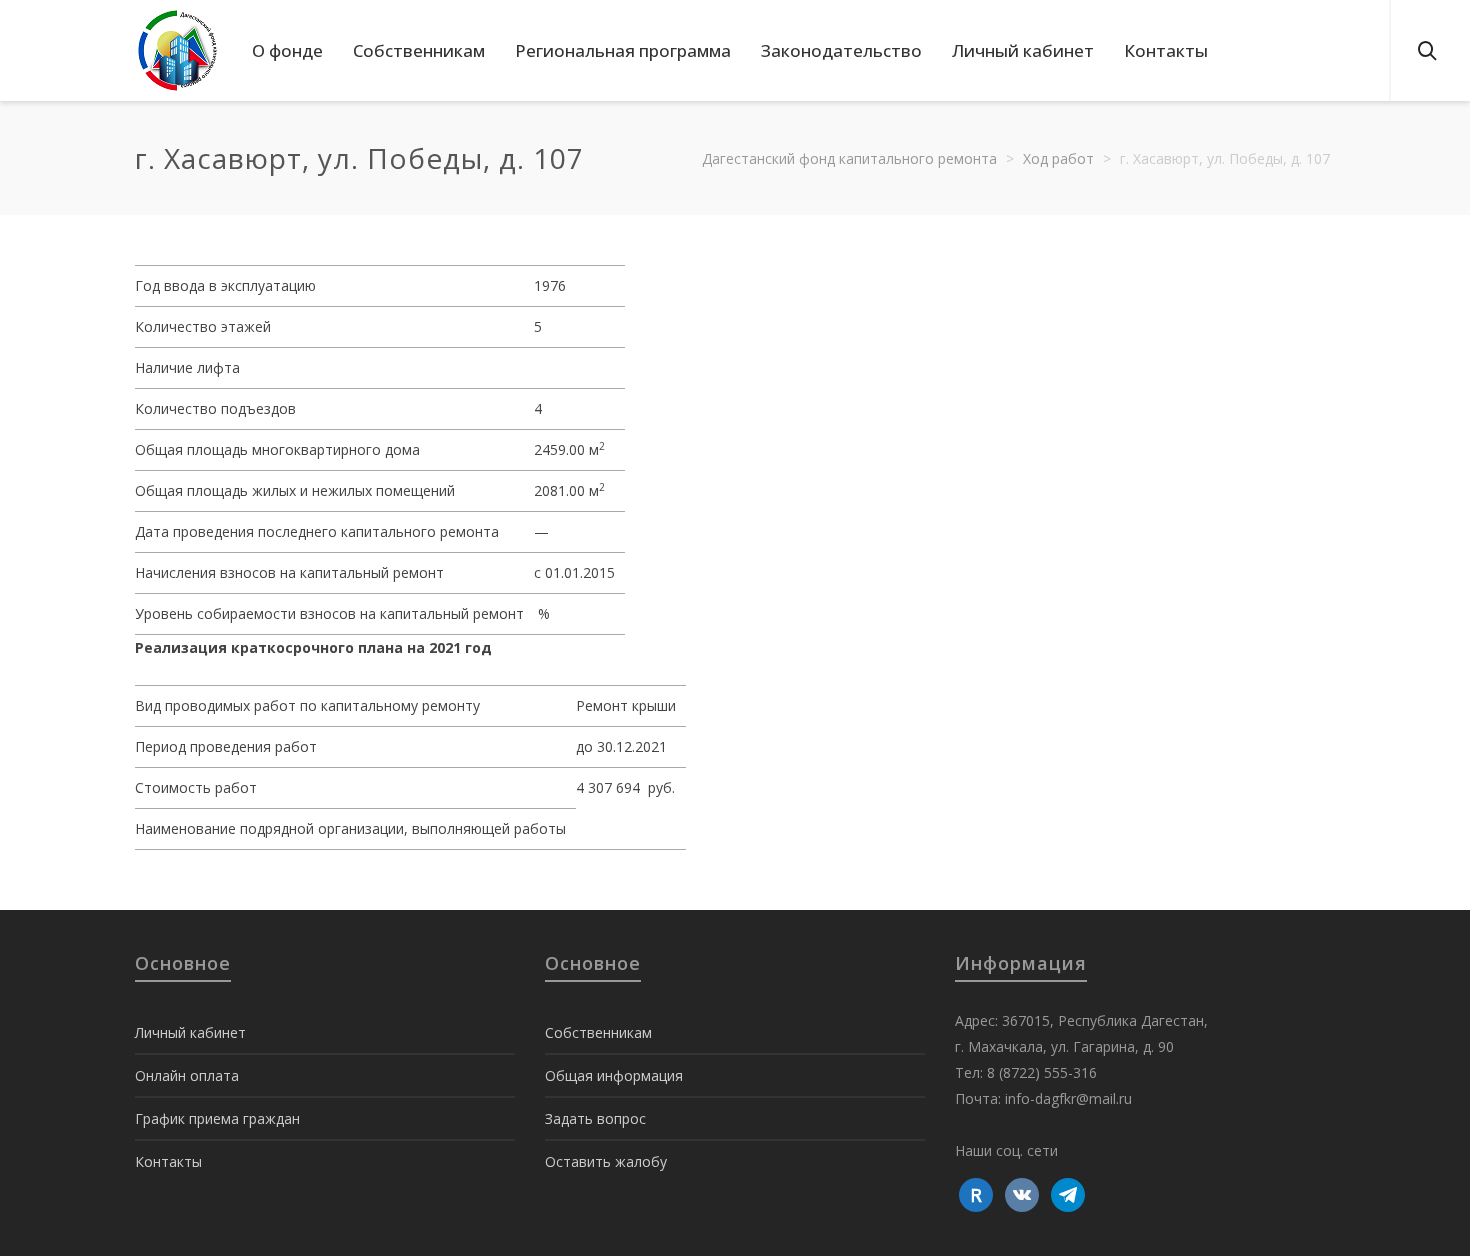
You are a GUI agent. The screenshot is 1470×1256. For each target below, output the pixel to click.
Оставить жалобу (606, 1161)
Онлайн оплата (187, 1075)
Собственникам (598, 1032)
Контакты (168, 1161)
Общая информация (614, 1075)
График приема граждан (217, 1118)
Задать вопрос (595, 1118)
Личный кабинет (190, 1032)
